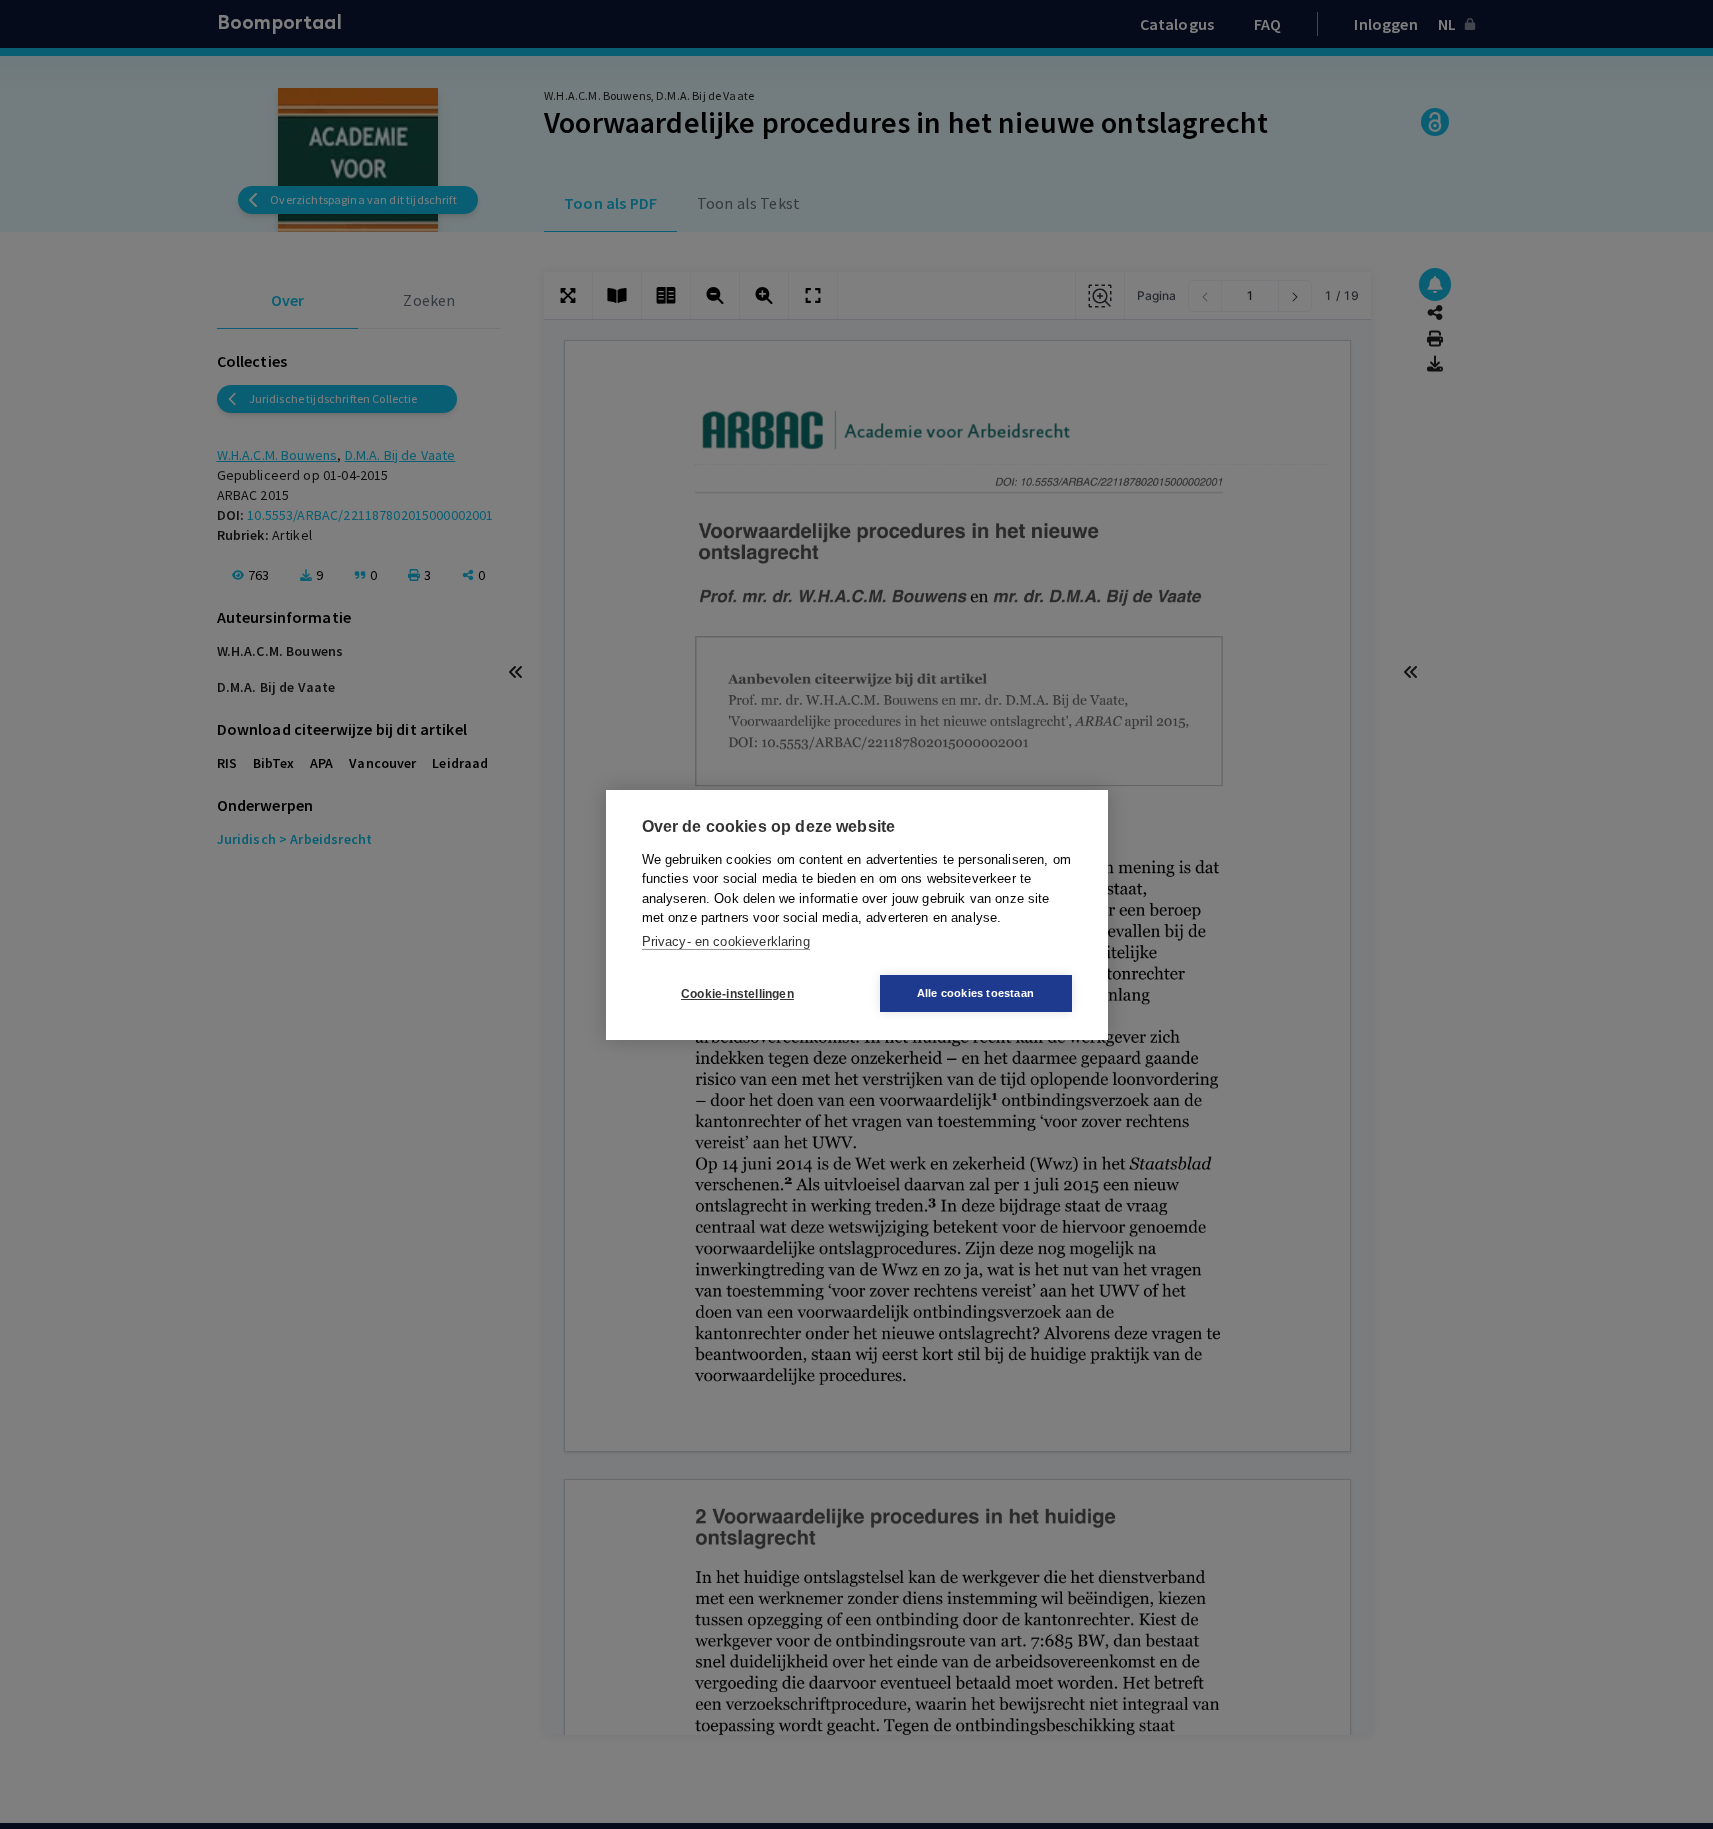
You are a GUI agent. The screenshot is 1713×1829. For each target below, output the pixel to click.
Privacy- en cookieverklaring (726, 940)
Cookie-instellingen (737, 993)
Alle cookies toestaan (975, 993)
